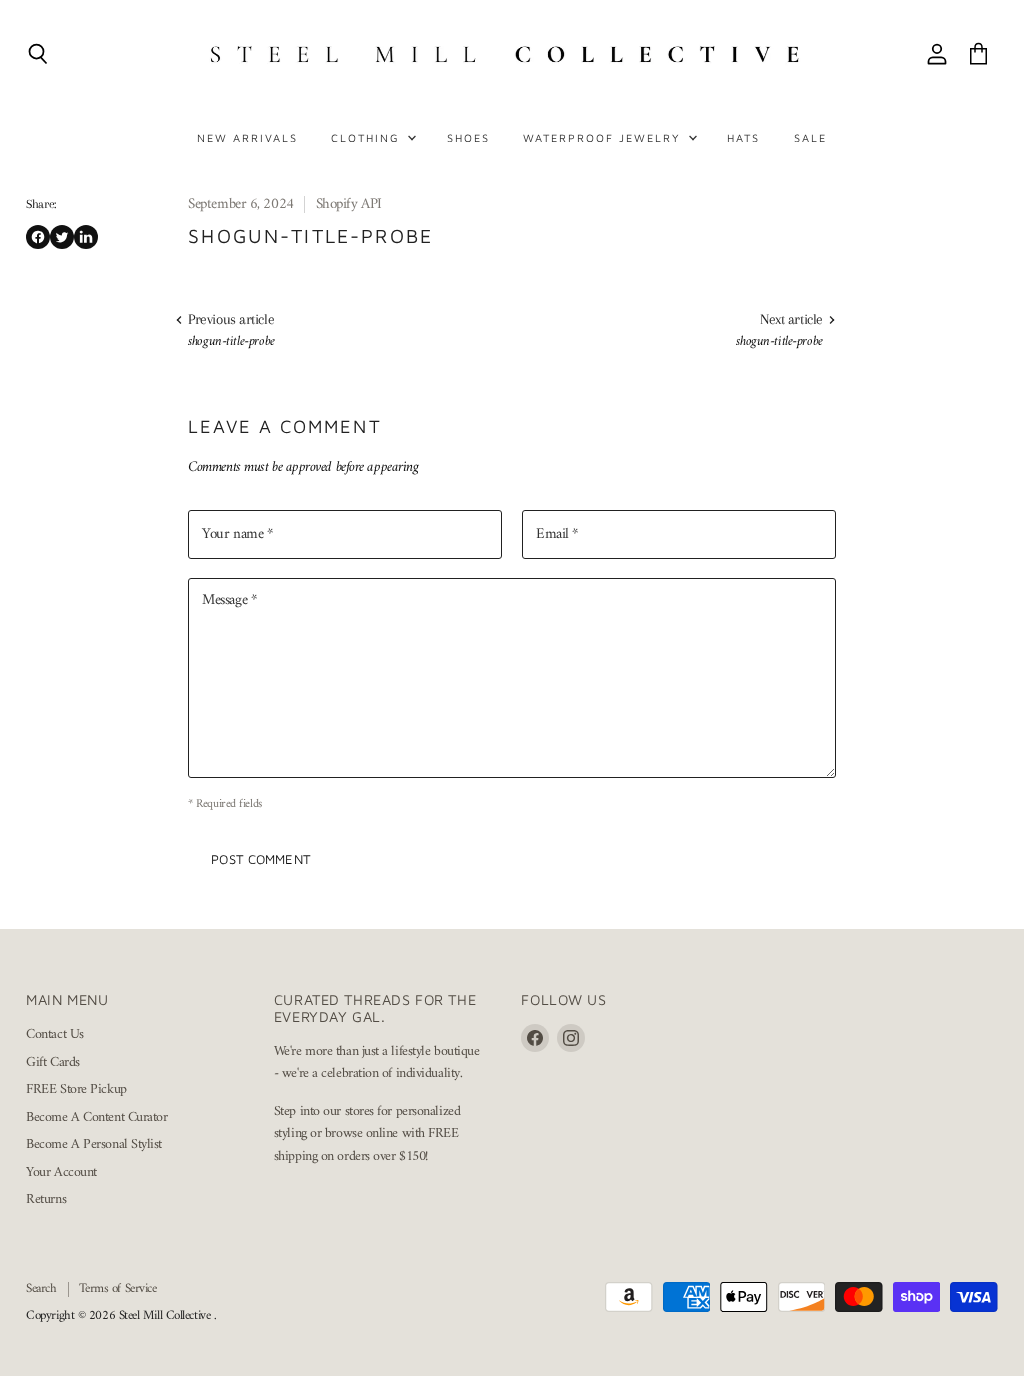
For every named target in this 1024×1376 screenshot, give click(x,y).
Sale (810, 137)
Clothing (368, 137)
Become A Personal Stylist (94, 1144)
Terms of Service (118, 1288)
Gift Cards (53, 1062)
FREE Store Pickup (76, 1089)
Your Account (61, 1172)
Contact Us (55, 1034)
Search (41, 1288)
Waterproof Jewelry (604, 137)
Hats (743, 137)
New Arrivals (247, 137)
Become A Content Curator (96, 1117)
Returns (46, 1199)
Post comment (261, 859)
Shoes (468, 137)
